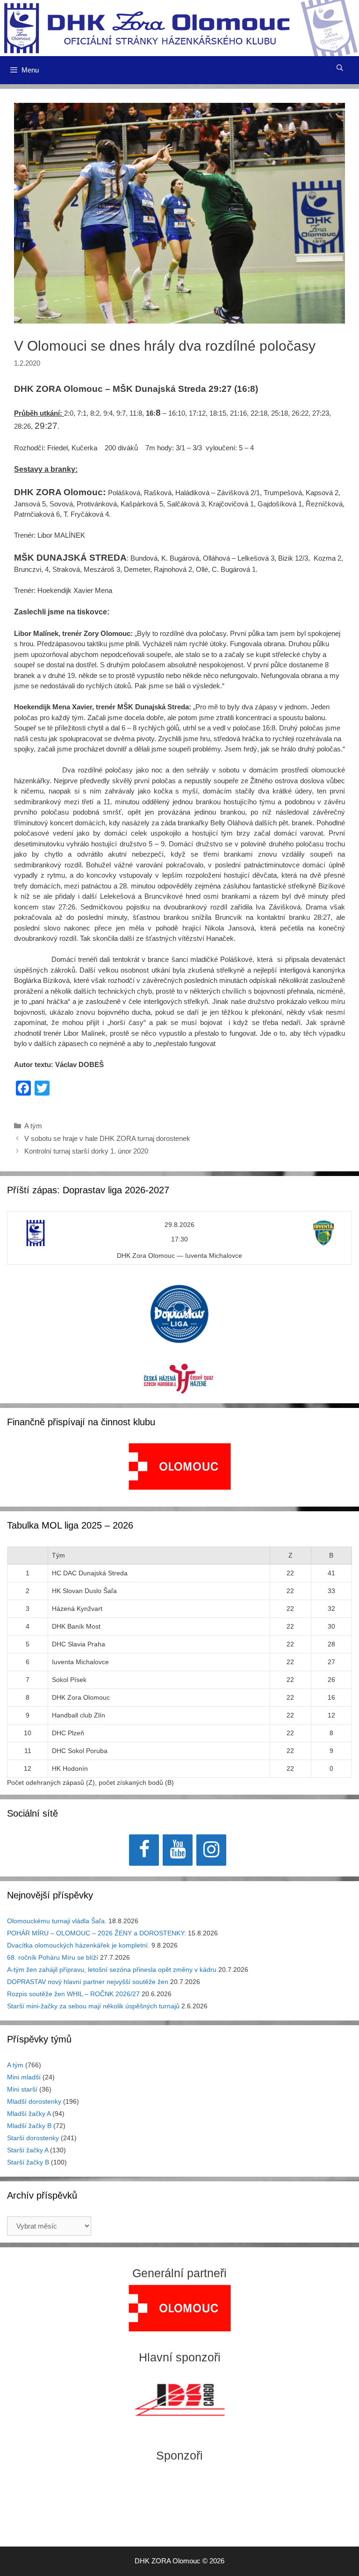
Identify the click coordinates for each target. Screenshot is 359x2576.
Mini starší (22, 2089)
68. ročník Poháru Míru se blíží (53, 1957)
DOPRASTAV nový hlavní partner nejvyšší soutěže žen (88, 1982)
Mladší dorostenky (34, 2101)
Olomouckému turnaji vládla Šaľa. (57, 1921)
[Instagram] (211, 1850)
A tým (33, 1126)
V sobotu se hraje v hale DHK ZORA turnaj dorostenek (107, 1138)
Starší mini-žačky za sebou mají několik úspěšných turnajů (93, 2006)
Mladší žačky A (29, 2114)
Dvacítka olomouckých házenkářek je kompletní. (78, 1945)
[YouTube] (178, 1850)
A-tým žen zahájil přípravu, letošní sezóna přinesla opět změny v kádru (112, 1970)
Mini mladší (24, 2077)
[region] (180, 1471)
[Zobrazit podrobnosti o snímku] (180, 1466)
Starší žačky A (28, 2150)
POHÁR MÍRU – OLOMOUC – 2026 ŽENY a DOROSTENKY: (97, 1933)
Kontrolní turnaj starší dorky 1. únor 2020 (86, 1151)
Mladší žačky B (29, 2126)
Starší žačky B (28, 2162)
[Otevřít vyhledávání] (340, 68)
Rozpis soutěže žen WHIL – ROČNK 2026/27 (73, 1994)
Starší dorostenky (33, 2138)
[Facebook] (144, 1850)
